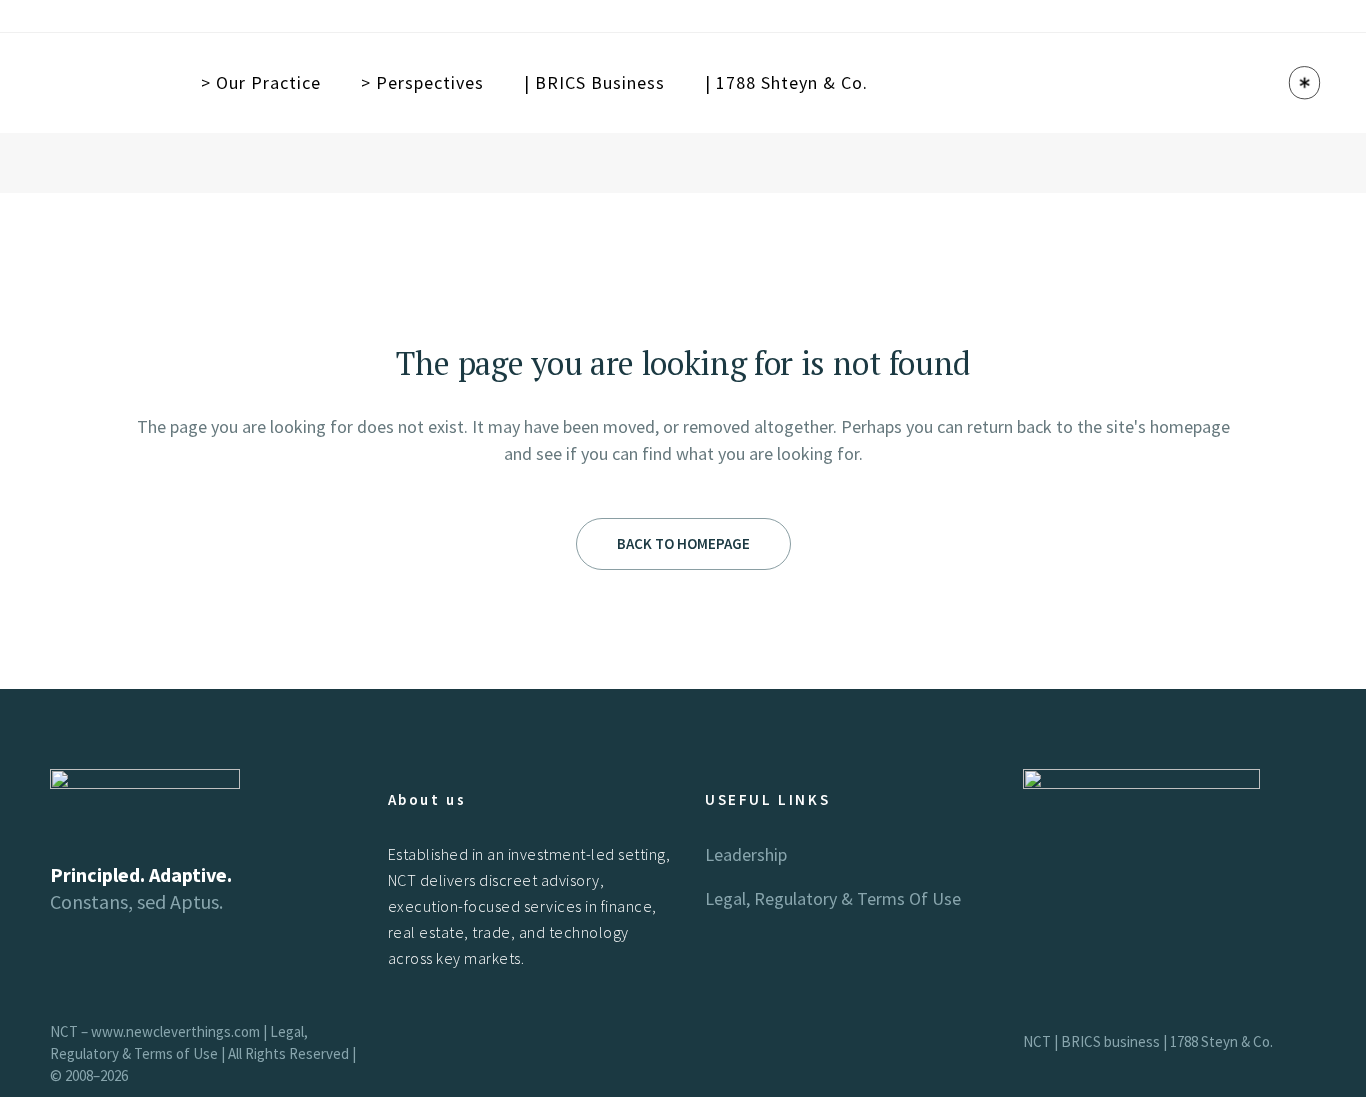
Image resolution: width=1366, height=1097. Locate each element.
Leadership (746, 854)
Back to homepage (683, 543)
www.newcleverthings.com (175, 1031)
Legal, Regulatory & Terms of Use (833, 898)
